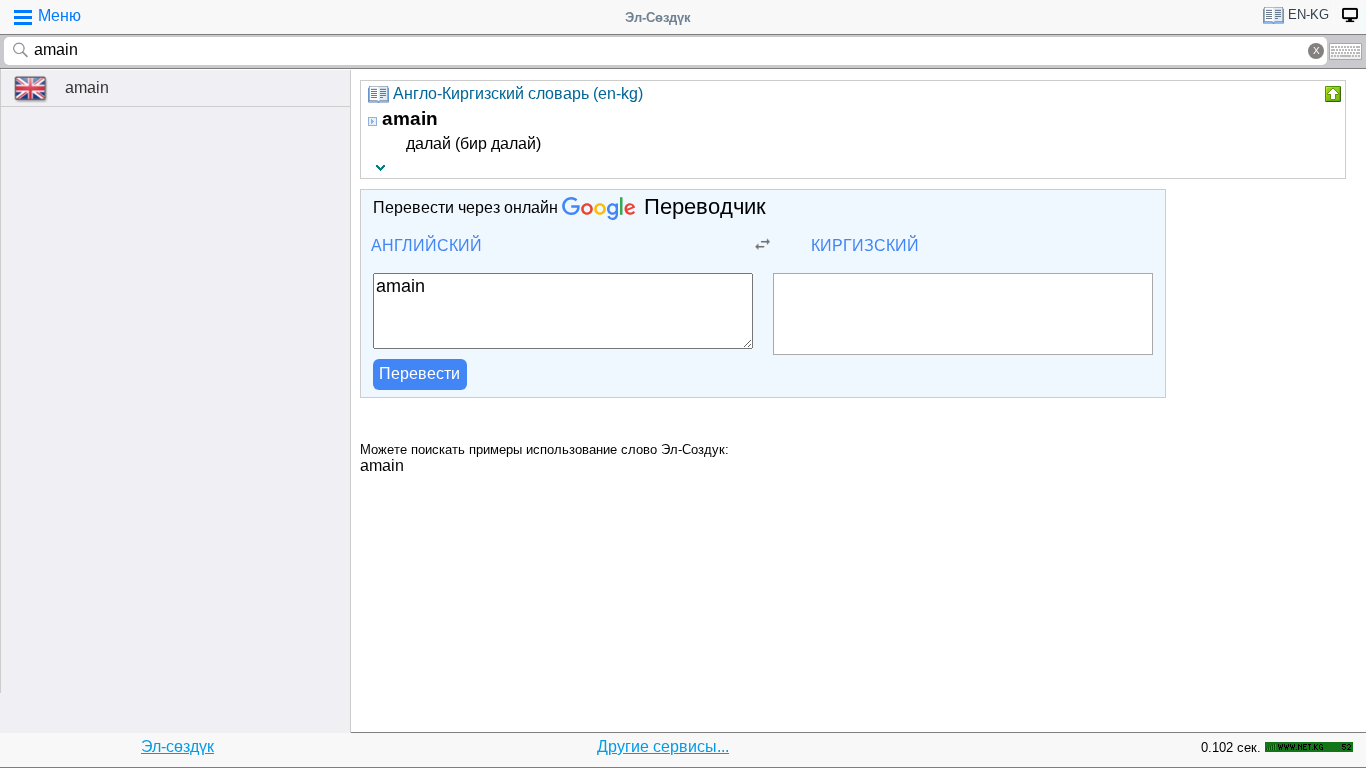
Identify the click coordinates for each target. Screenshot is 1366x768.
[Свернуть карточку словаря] (1331, 94)
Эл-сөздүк (177, 746)
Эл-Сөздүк (658, 17)
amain (87, 87)
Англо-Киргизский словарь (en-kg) (518, 93)
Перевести (419, 373)
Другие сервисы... (663, 746)
